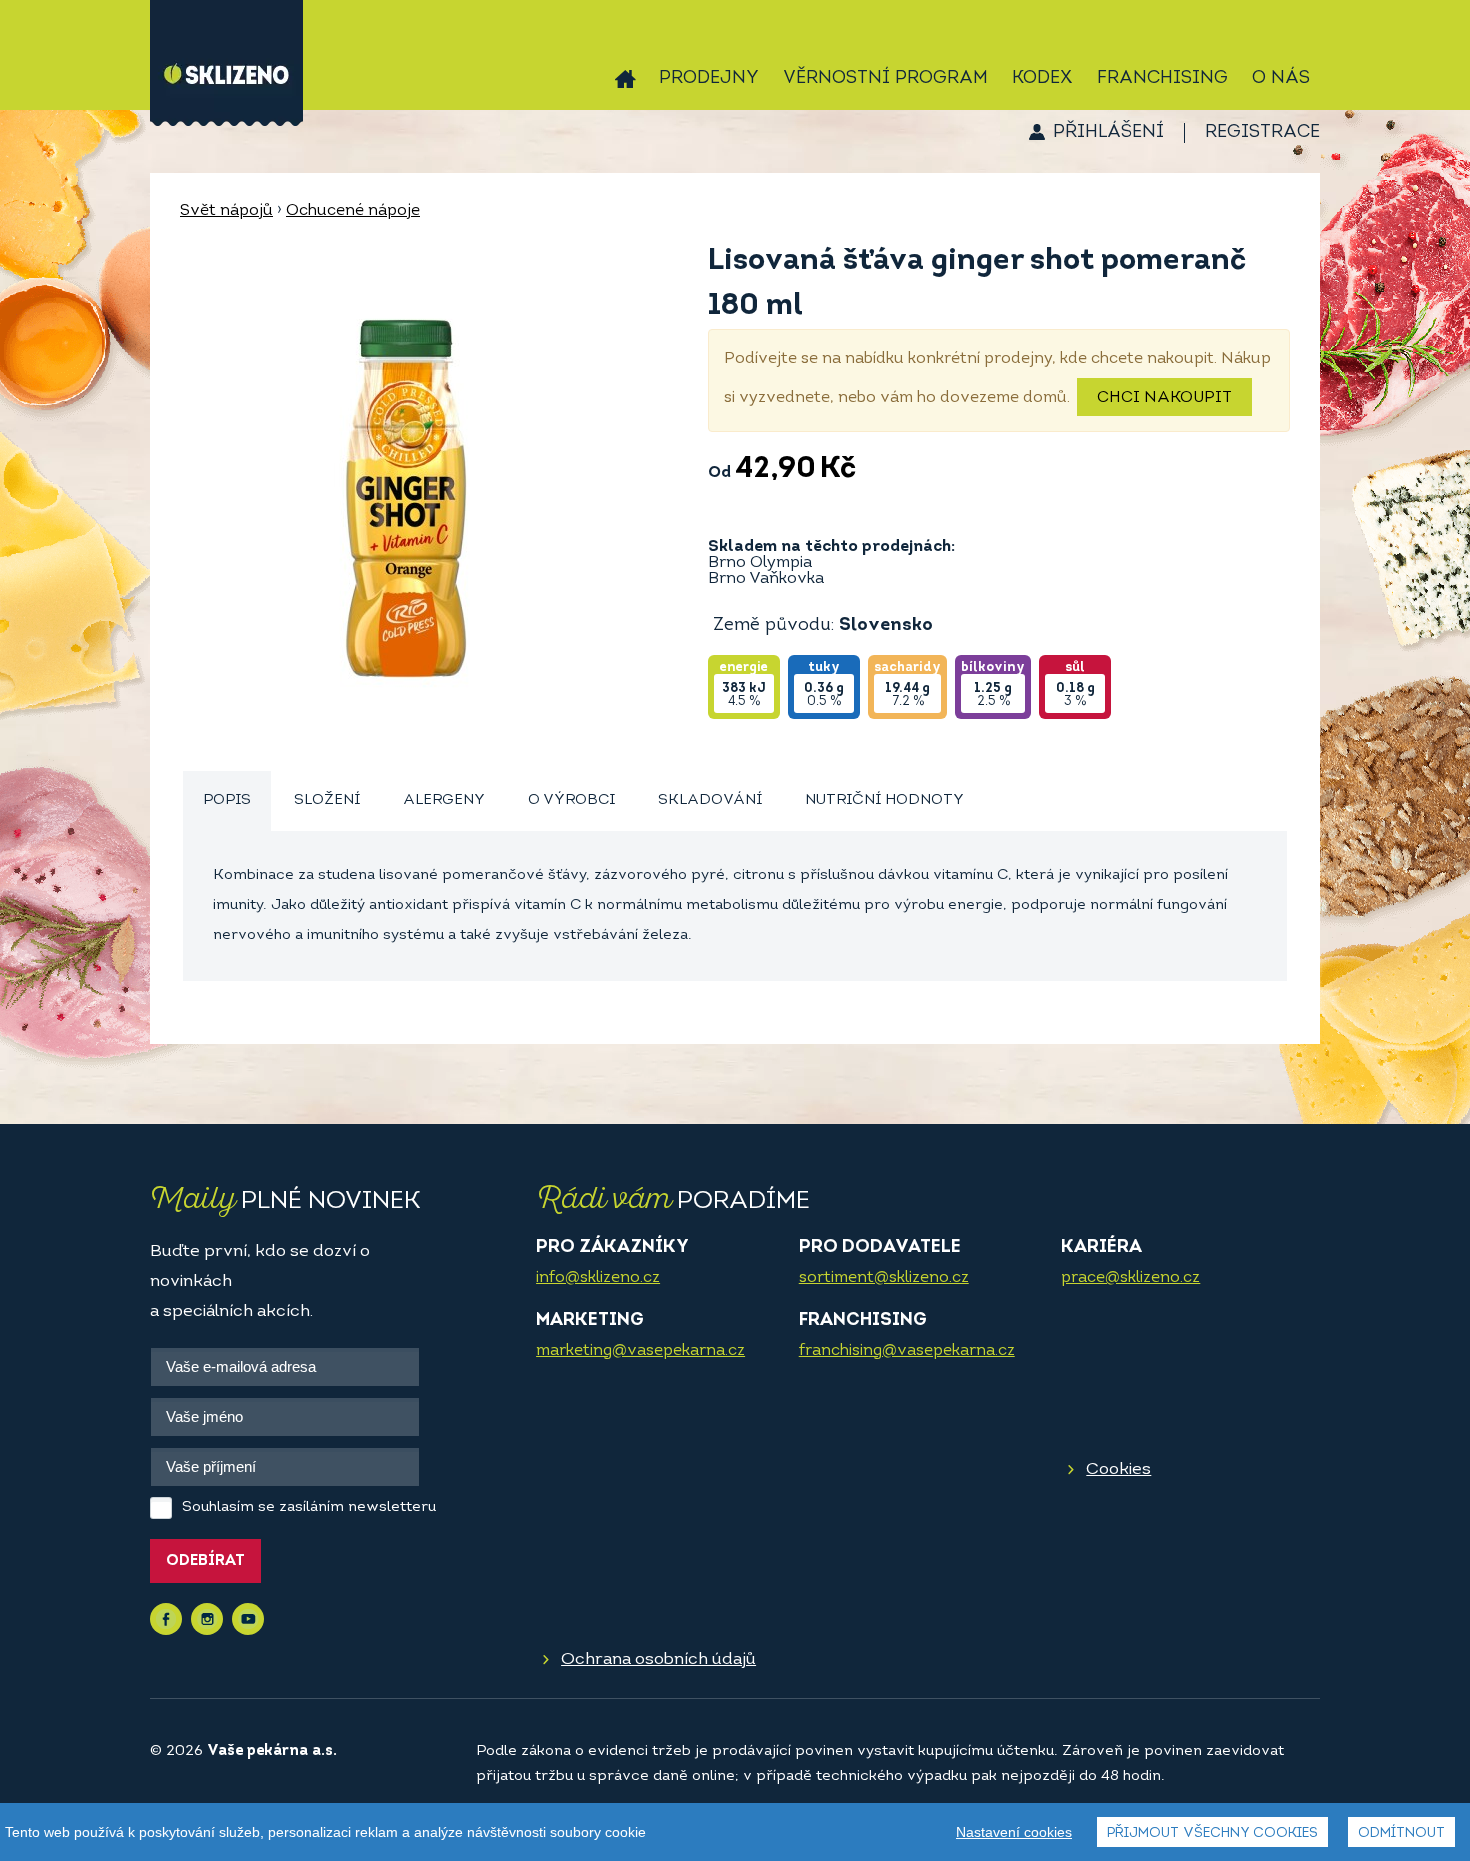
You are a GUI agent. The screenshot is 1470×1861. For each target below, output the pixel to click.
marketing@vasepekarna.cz (640, 1351)
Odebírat (205, 1561)
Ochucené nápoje (353, 211)
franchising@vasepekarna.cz (907, 1351)
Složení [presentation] (327, 800)
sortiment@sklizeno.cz (884, 1278)
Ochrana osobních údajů (658, 1659)
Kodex (1042, 79)
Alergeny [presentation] (444, 800)
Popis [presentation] (227, 800)
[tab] (227, 801)
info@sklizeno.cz (598, 1278)
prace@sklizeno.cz (1130, 1278)
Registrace (1262, 133)
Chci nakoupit (1164, 398)
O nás (1281, 79)
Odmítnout (1401, 1833)
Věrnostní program (885, 79)
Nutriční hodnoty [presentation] (884, 800)
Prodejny (709, 79)
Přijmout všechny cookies (1212, 1833)
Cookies (1118, 1469)
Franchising (1162, 79)
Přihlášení (1108, 133)
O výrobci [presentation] (571, 800)
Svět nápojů (226, 211)
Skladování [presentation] (710, 800)
